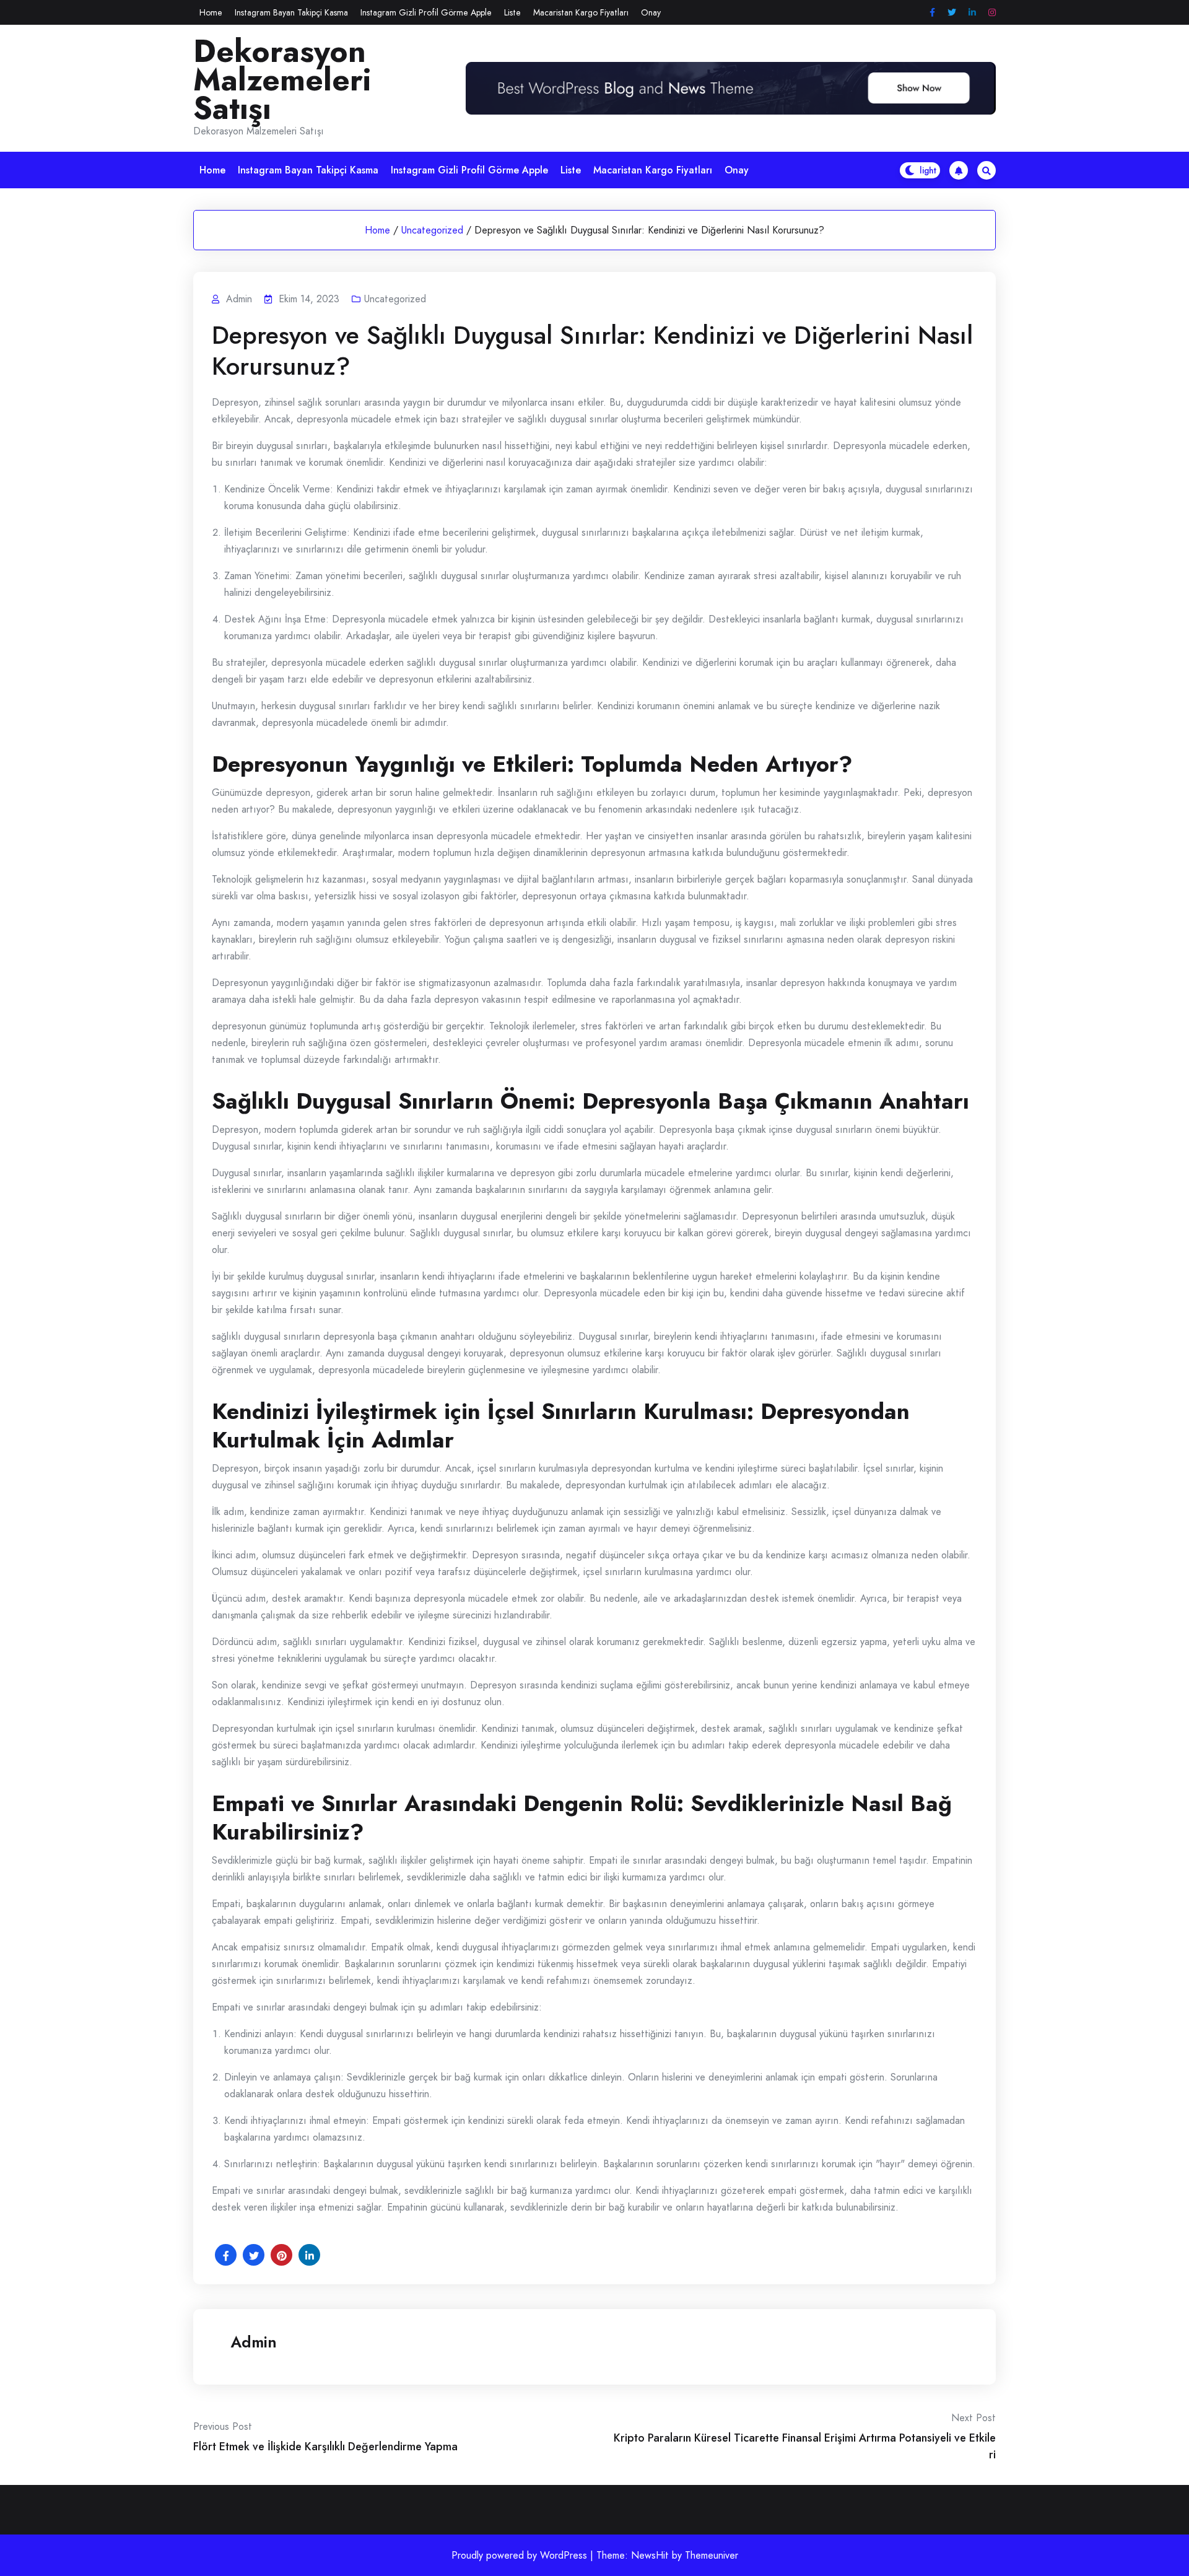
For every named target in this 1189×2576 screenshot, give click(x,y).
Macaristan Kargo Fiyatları (581, 12)
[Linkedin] (972, 13)
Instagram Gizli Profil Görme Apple (426, 12)
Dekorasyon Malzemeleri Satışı (282, 80)
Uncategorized (432, 230)
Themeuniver (712, 2555)
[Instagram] (992, 13)
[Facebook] (932, 13)
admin (254, 2342)
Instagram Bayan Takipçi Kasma (291, 12)
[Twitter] (952, 13)
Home (211, 12)
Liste (512, 12)
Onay (651, 12)
